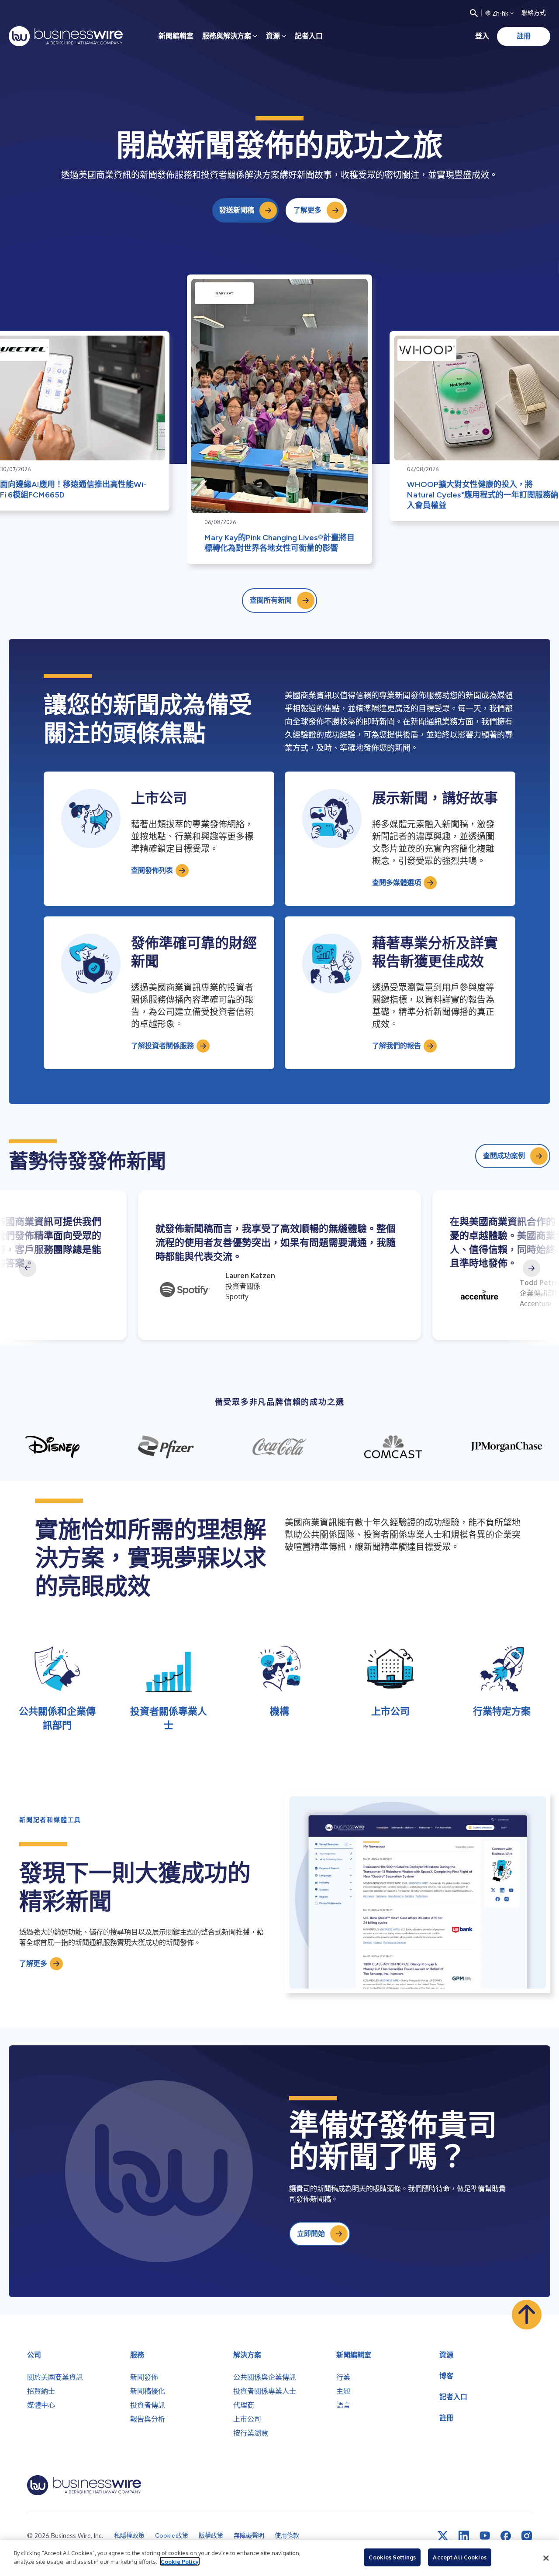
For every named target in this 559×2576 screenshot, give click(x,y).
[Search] (474, 13)
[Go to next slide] (531, 1268)
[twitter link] (443, 2536)
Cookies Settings (392, 2557)
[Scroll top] (527, 2315)
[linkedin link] (464, 2536)
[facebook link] (506, 2536)
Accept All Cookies (459, 2557)
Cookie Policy (180, 2561)
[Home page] (66, 36)
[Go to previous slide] (28, 1268)
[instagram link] (527, 2536)
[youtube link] (485, 2536)
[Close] (546, 2558)
